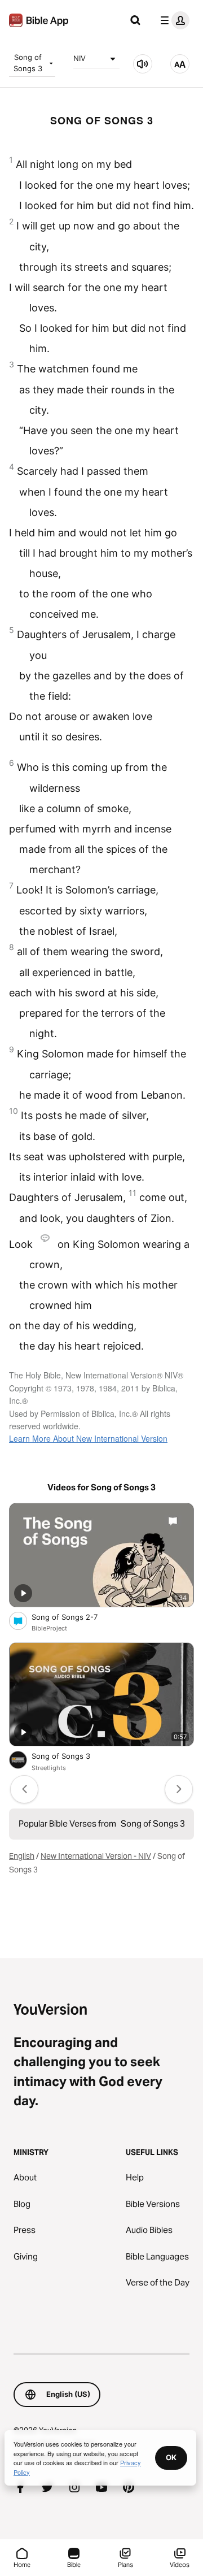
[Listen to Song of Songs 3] (143, 64)
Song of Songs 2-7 (74, 1617)
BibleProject (49, 1628)
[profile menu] (173, 20)
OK (171, 2457)
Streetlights (49, 1768)
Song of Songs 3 (28, 63)
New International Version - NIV (96, 1856)
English (22, 1856)
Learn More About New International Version (88, 1438)
